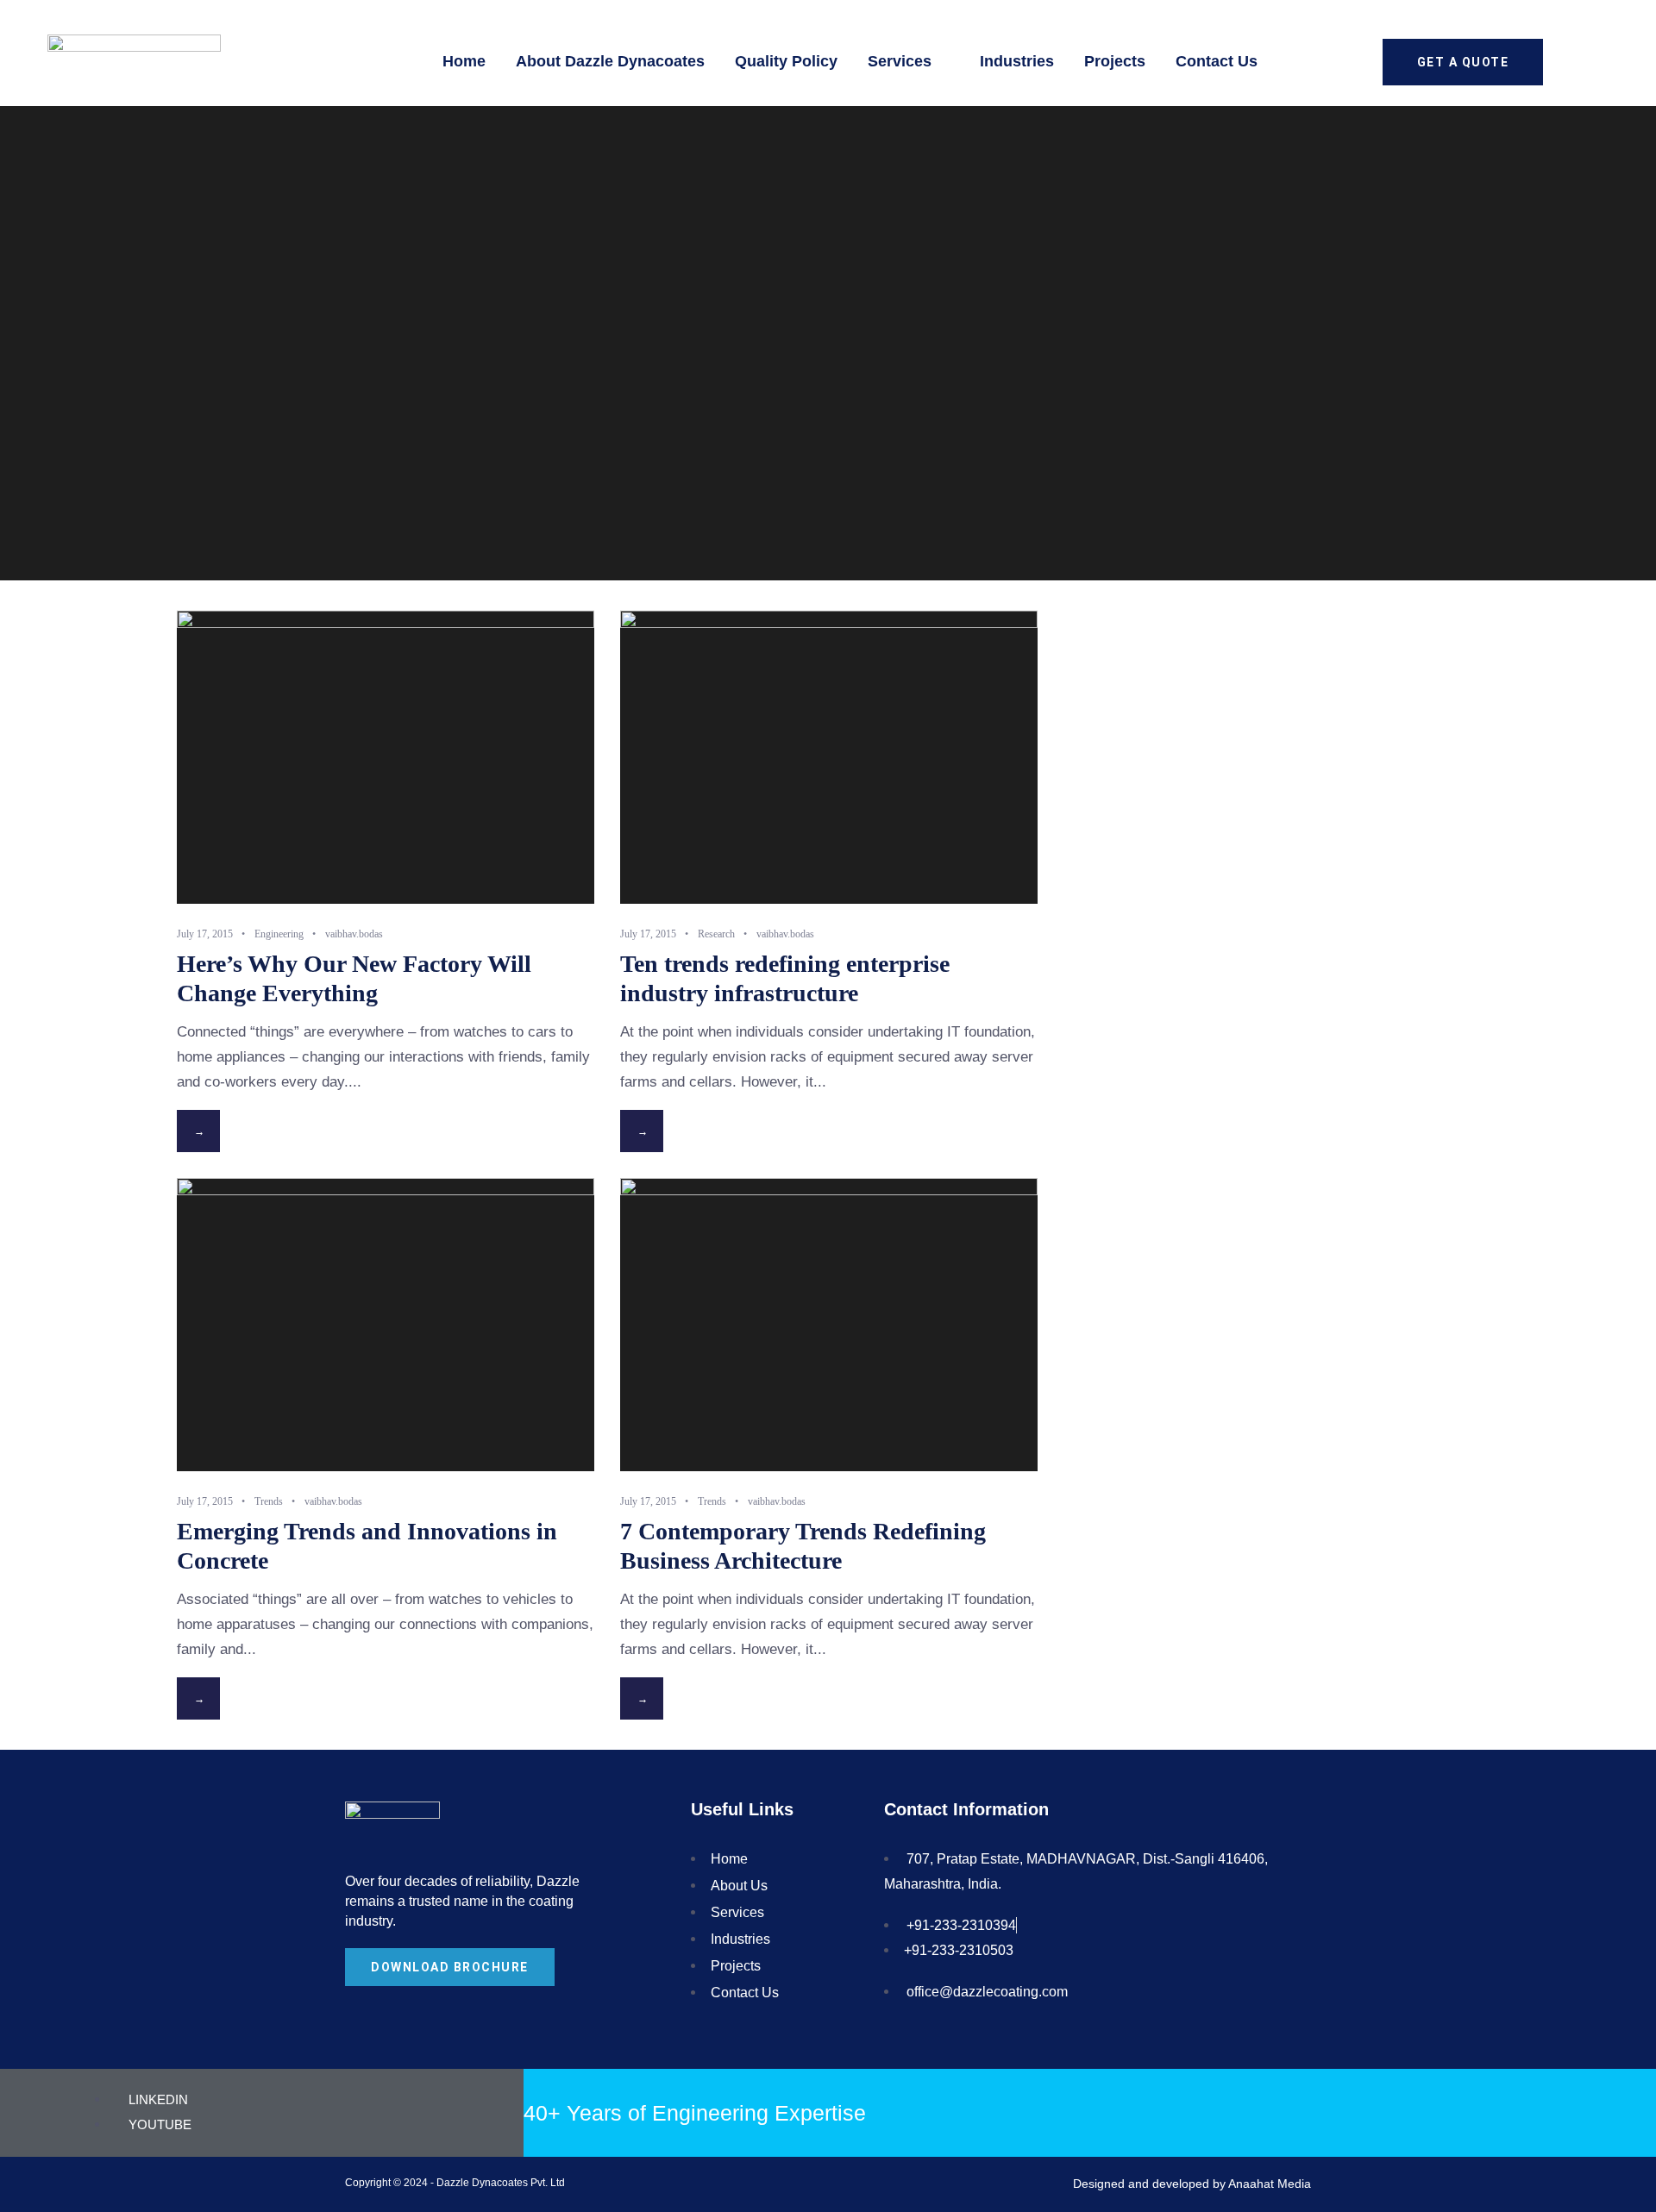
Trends (269, 1501)
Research (716, 934)
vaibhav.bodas (354, 934)
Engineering (279, 934)
